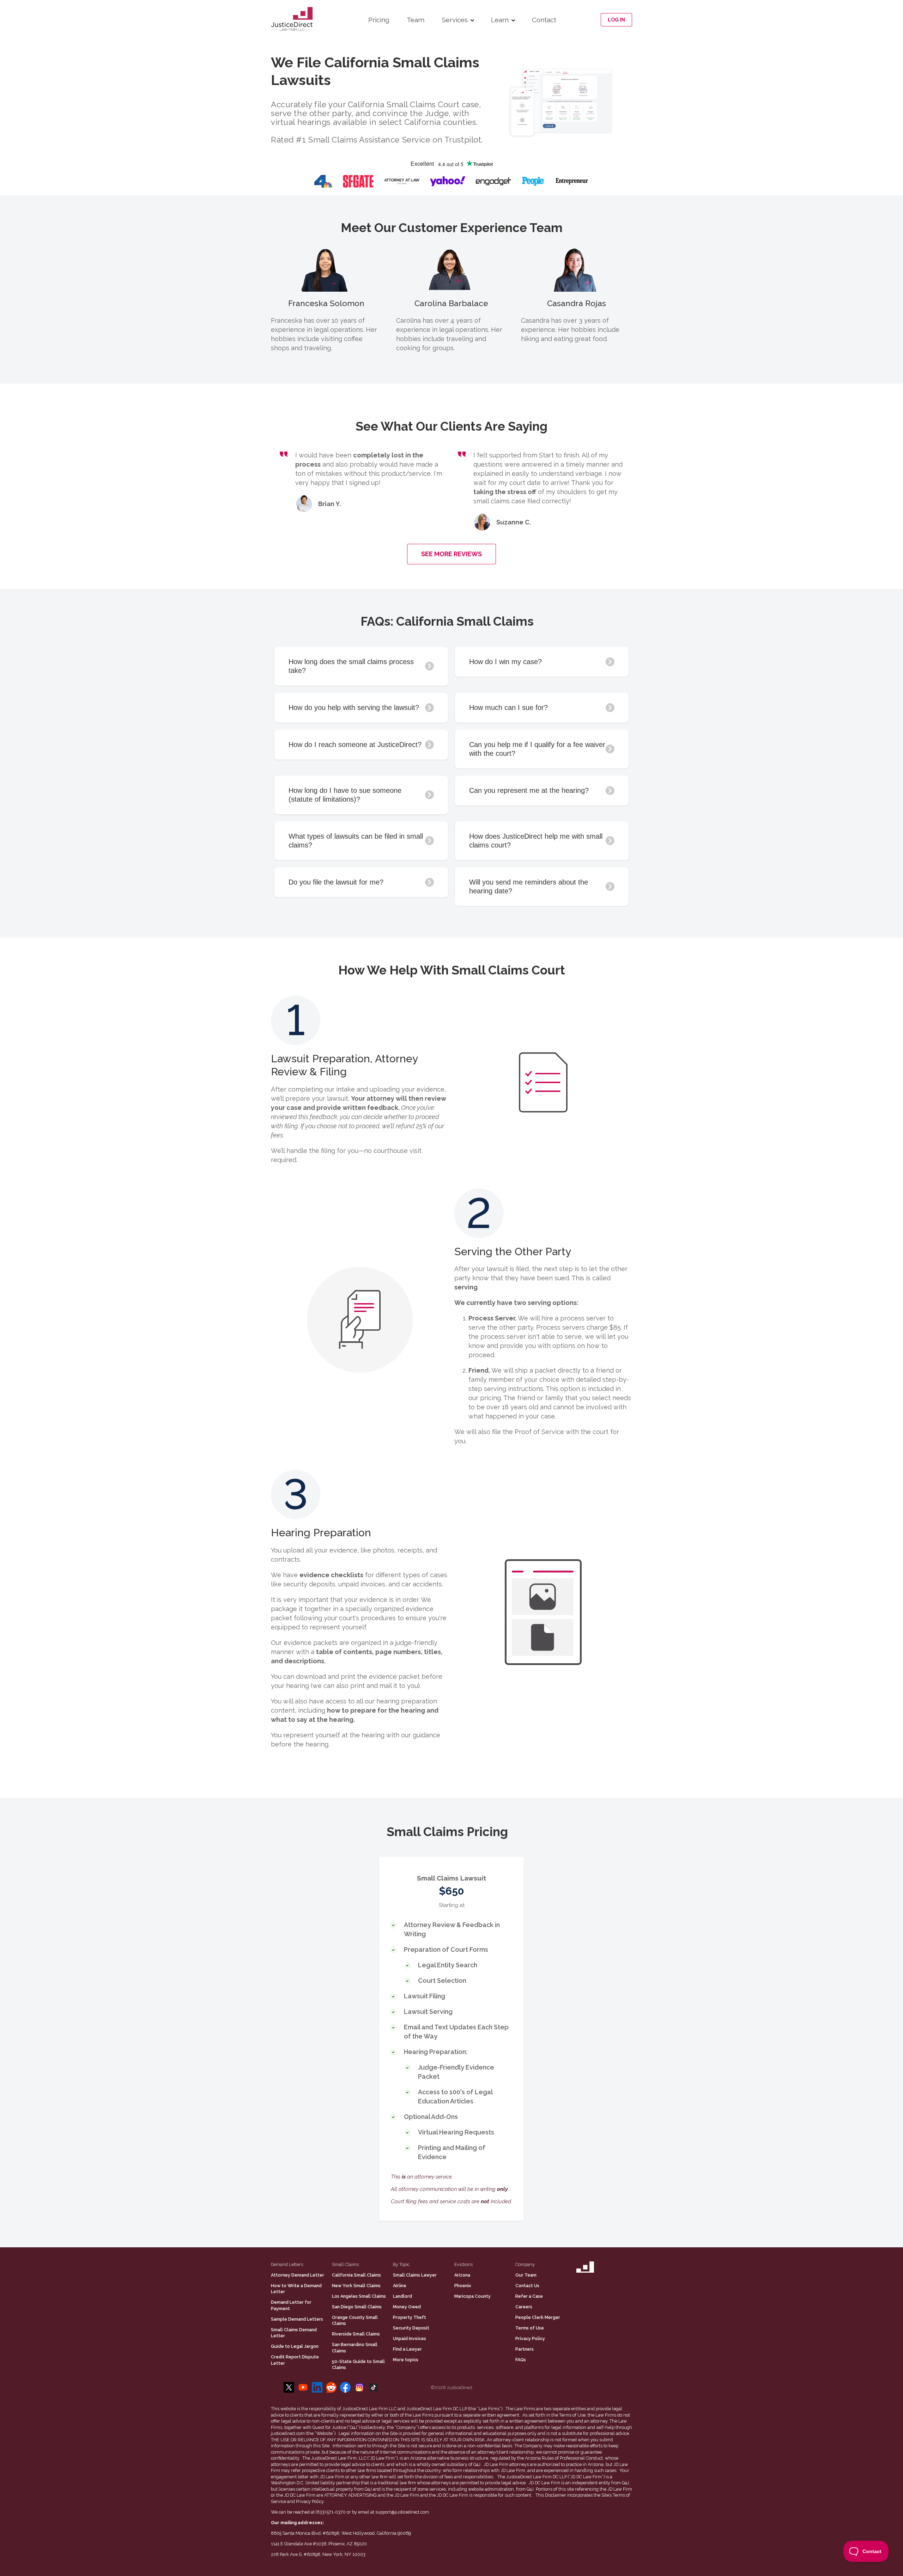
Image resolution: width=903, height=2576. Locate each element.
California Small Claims (356, 2275)
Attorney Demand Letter (298, 2275)
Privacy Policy (530, 2338)
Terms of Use (530, 2328)
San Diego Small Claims (357, 2307)
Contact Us (527, 2286)
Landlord (402, 2296)
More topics (406, 2360)
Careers (524, 2307)
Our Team (526, 2275)
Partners (525, 2349)
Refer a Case (529, 2296)
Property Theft (410, 2317)
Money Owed (407, 2307)
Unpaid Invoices (410, 2338)
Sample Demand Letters (297, 2319)
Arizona (462, 2275)
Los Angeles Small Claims (359, 2296)
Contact (544, 20)
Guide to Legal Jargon (295, 2346)
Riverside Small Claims (356, 2334)
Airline (400, 2286)
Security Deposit (411, 2328)
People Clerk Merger (538, 2317)
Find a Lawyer (407, 2349)
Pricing (379, 20)
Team (416, 20)
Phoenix (463, 2286)
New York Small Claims (356, 2286)
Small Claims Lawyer (415, 2275)
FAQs (521, 2360)
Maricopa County (472, 2296)
